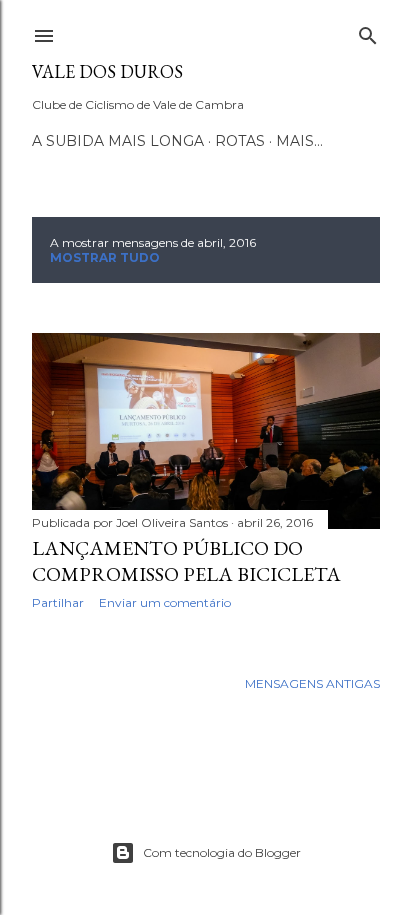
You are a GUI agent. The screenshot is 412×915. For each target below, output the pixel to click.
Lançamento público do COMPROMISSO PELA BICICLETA (186, 561)
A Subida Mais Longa (118, 141)
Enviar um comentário (165, 602)
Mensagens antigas (312, 683)
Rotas (240, 141)
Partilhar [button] (58, 602)
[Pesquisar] (368, 31)
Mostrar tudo (105, 257)
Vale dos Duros (107, 71)
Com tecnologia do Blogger (222, 852)
